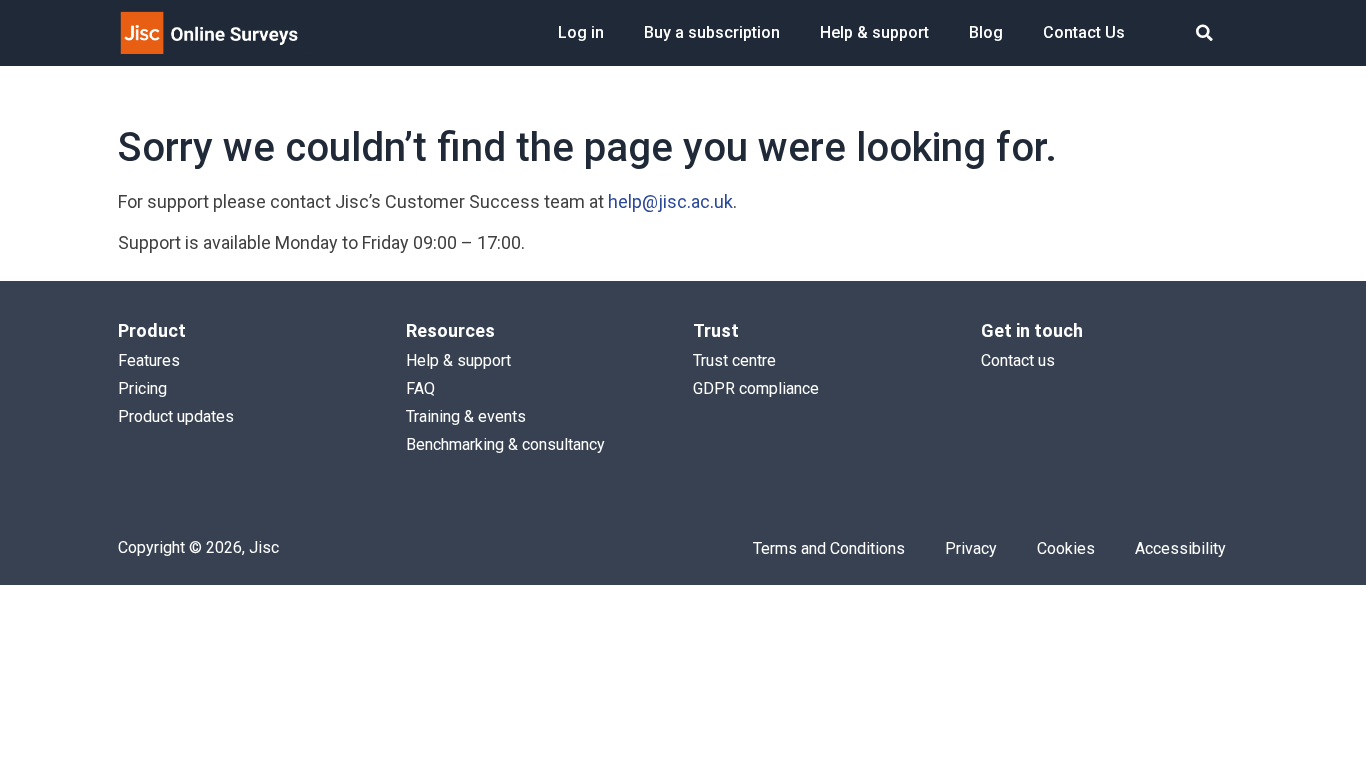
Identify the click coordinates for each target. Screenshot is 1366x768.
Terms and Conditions (829, 548)
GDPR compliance (756, 388)
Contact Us (1084, 32)
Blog (986, 32)
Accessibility (1180, 548)
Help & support (874, 32)
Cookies (1066, 548)
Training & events (466, 416)
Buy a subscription (712, 32)
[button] (1204, 33)
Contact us (1018, 360)
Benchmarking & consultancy (505, 444)
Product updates (176, 416)
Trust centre (734, 360)
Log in (581, 32)
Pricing (142, 388)
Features (149, 360)
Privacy (971, 548)
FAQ (420, 388)
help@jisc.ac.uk (670, 201)
